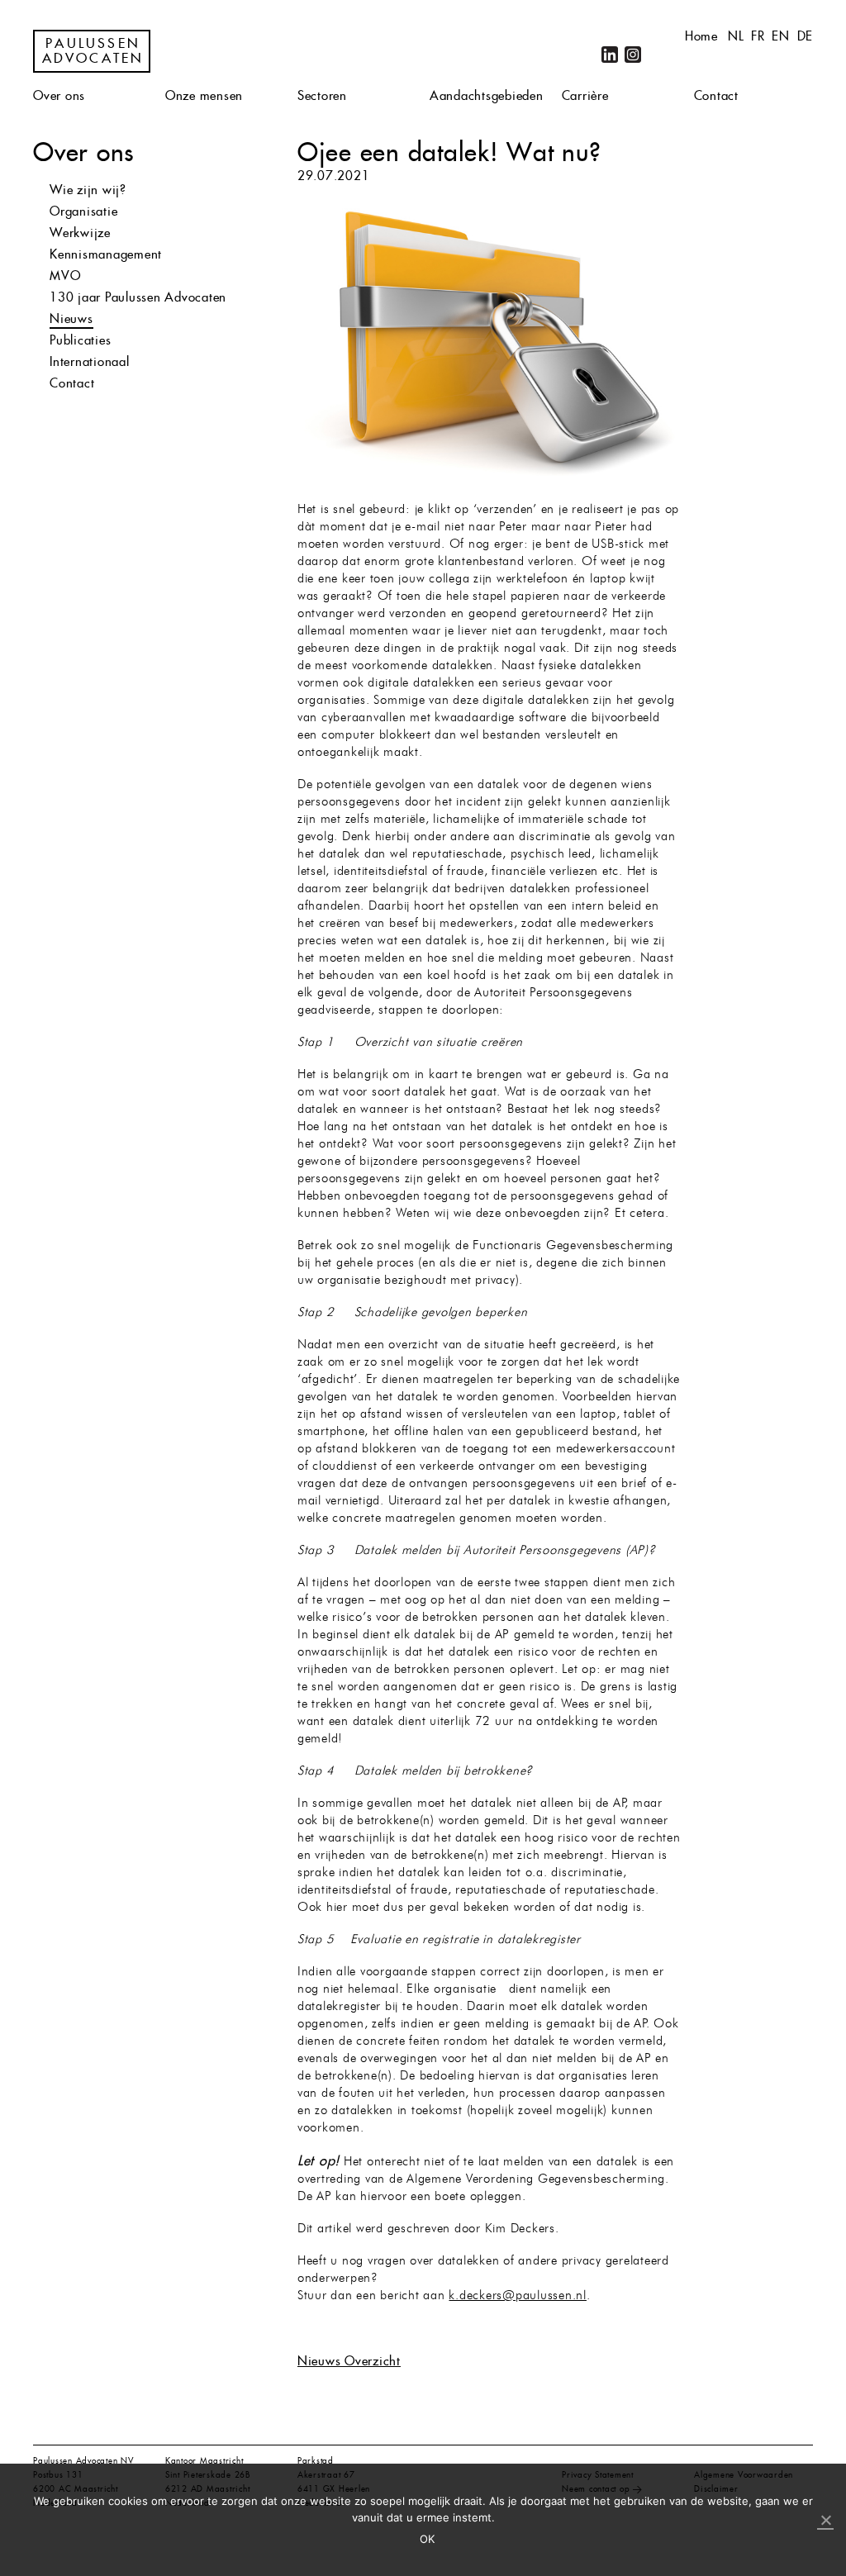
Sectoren (322, 95)
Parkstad (316, 2461)
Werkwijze (80, 233)
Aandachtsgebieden (487, 95)
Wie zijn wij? (88, 190)
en (781, 36)
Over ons (59, 95)
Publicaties (80, 340)
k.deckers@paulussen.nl (518, 2296)
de (806, 36)
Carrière (585, 95)
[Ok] (825, 2521)
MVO (65, 276)
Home (701, 36)
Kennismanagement (106, 254)
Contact (716, 95)
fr (758, 36)
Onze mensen (204, 95)
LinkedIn (610, 55)
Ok (428, 2539)
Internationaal (90, 361)
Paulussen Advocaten (93, 51)
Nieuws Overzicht (349, 2361)
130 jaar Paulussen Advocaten (138, 297)
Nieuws (71, 318)
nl (736, 36)
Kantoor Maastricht (204, 2461)
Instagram (633, 55)
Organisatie (83, 211)
